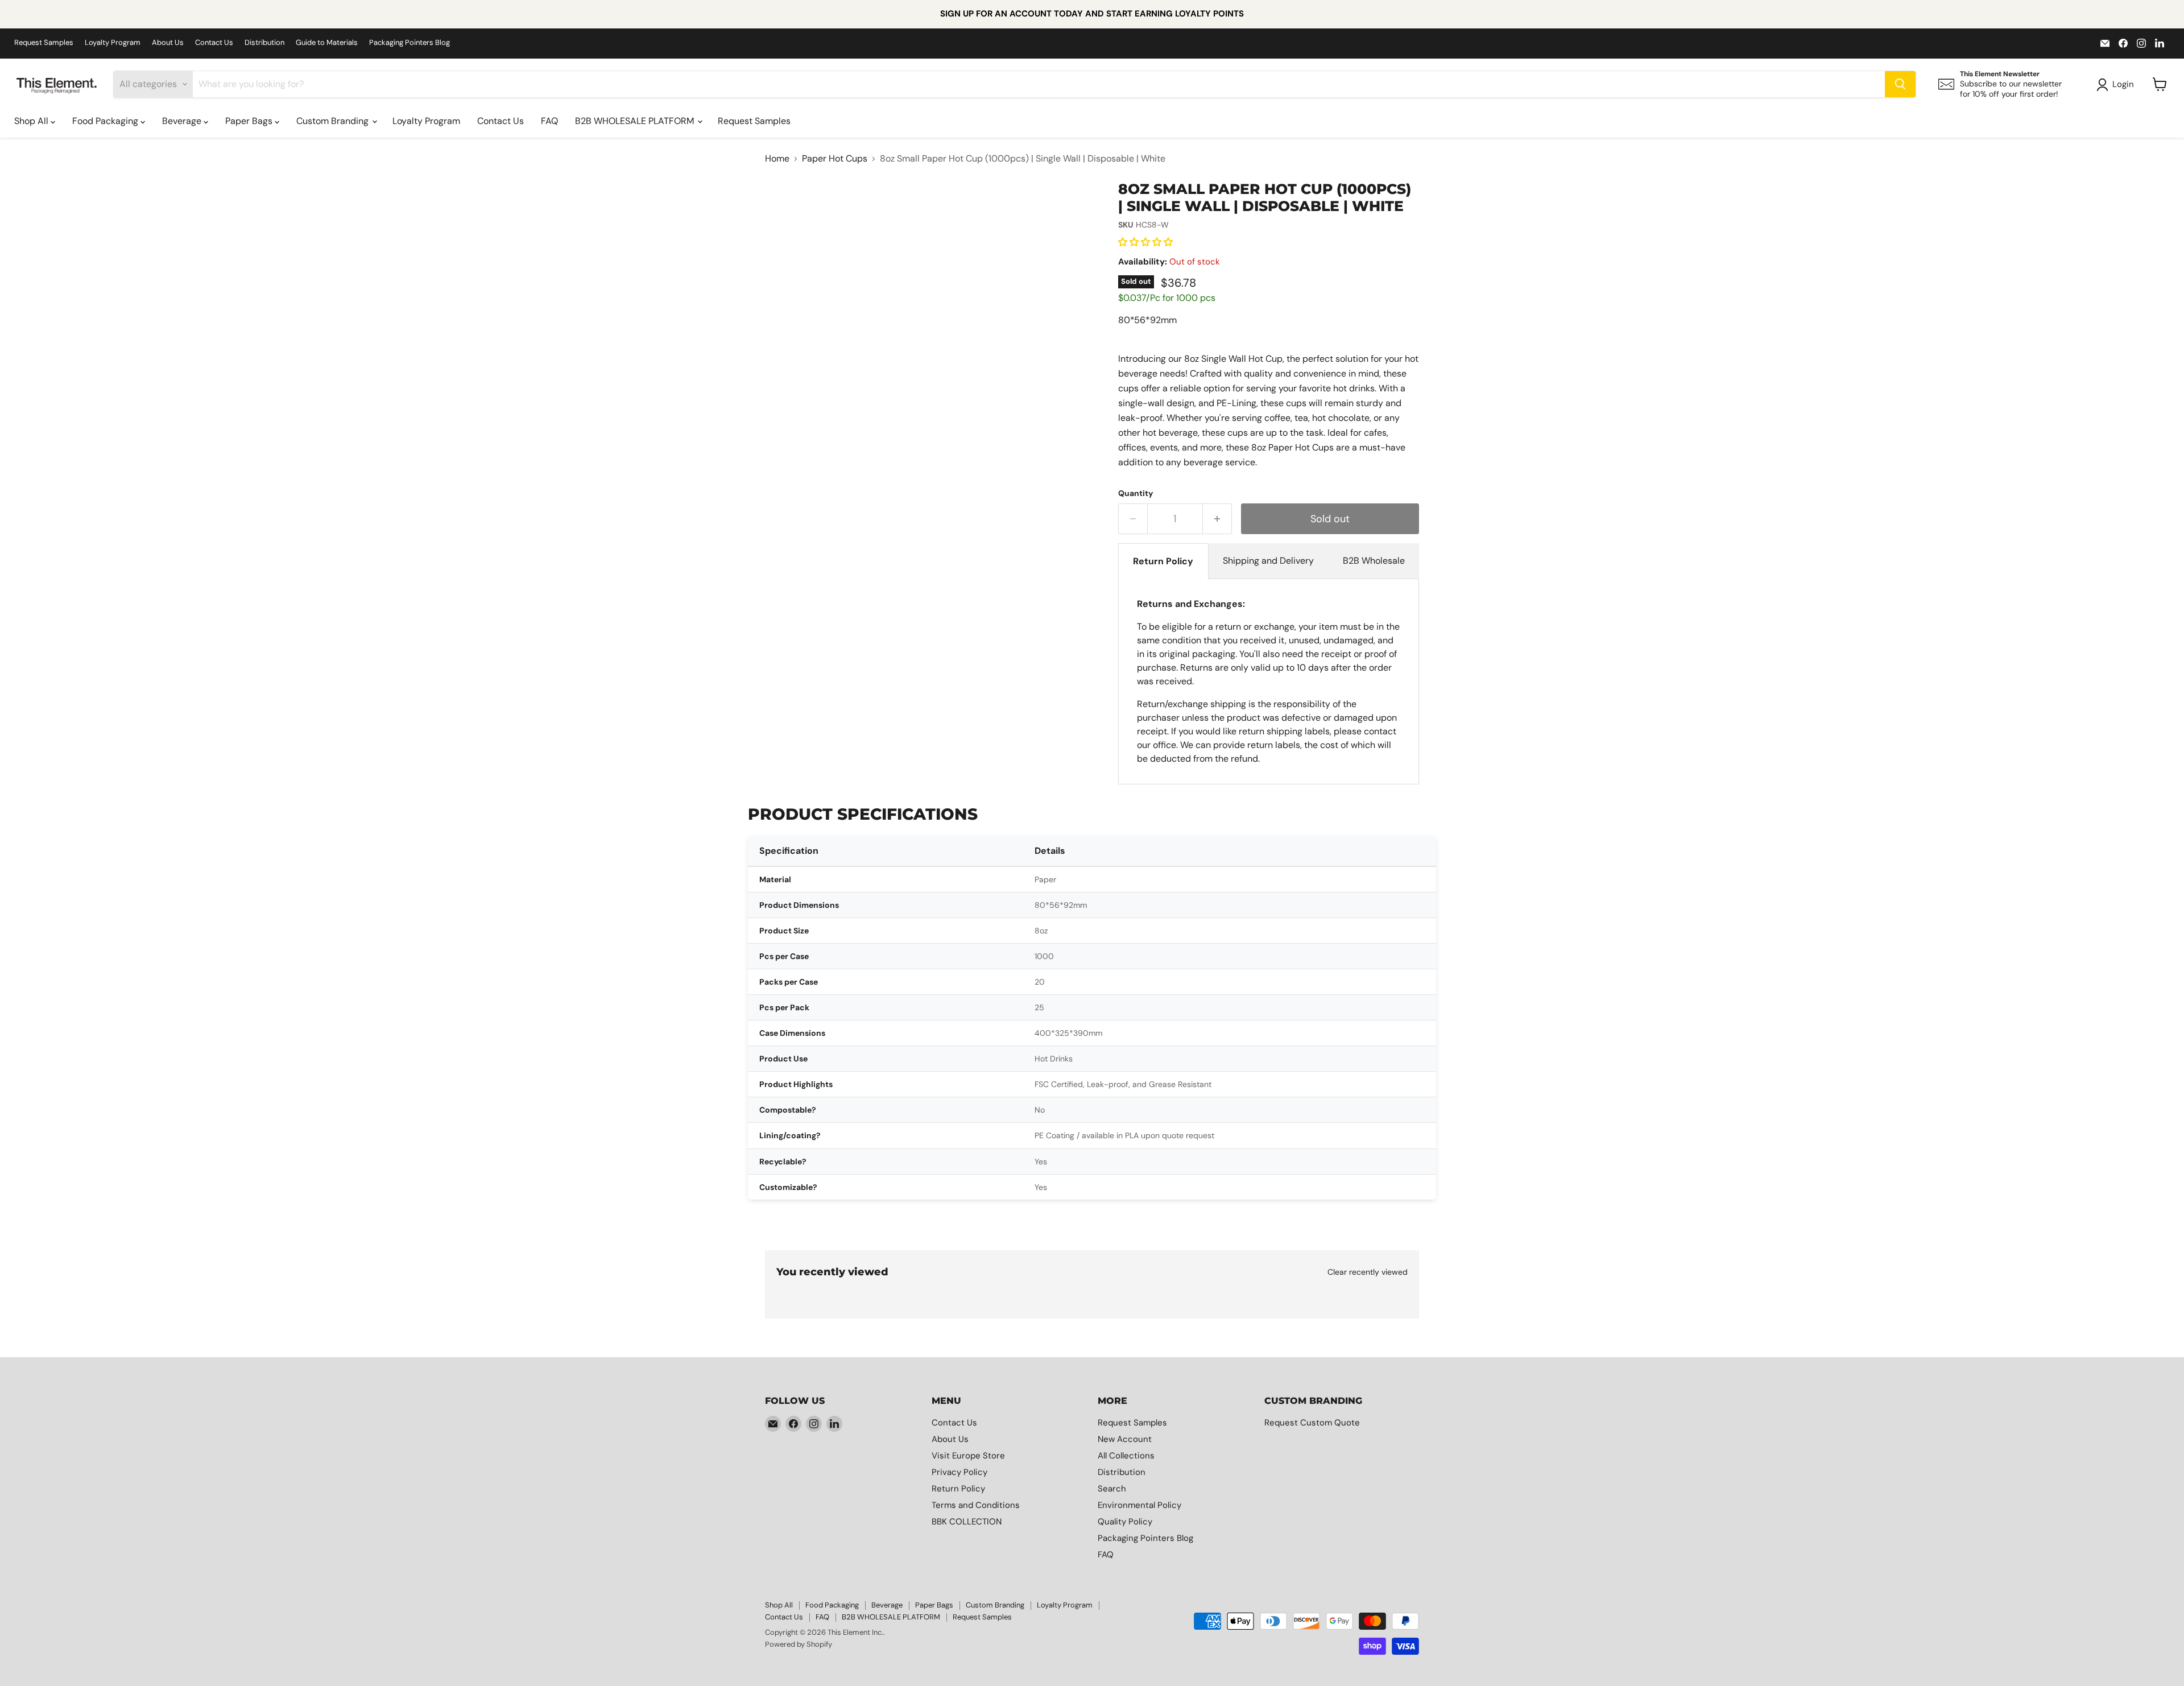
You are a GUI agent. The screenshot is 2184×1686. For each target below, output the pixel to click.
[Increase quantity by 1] (1217, 519)
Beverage (183, 121)
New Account (1125, 1439)
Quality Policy (1125, 1522)
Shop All (32, 121)
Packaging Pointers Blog (409, 43)
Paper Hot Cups (835, 159)
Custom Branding (334, 121)
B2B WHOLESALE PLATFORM (636, 121)
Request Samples (44, 43)
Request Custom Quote (1312, 1423)
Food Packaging (106, 121)
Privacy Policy (959, 1472)
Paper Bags (250, 121)
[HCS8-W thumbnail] (797, 213)
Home (777, 159)
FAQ (549, 121)
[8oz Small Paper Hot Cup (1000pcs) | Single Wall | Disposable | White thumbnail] (867, 213)
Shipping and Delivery (1268, 561)
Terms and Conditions (976, 1505)
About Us (168, 43)
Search (1112, 1489)
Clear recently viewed (1368, 1272)
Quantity (1136, 493)
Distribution (264, 43)
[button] (1147, 242)
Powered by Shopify (799, 1644)
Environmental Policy (1139, 1505)
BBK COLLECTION (967, 1522)
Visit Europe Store (968, 1456)
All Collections (1126, 1456)
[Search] (1900, 84)
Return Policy (1163, 561)
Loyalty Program (113, 43)
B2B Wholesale (1374, 561)
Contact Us (214, 43)
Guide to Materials (327, 43)
